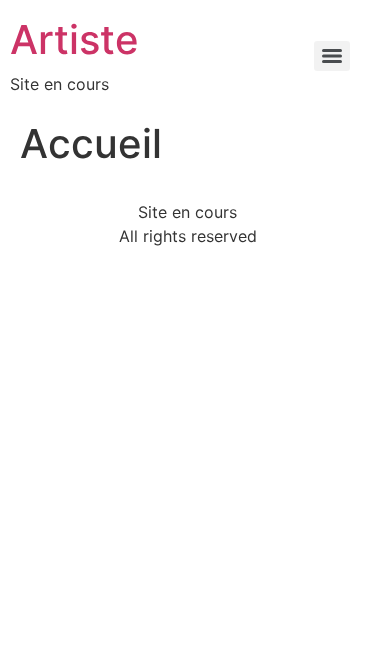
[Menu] (332, 56)
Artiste (74, 39)
